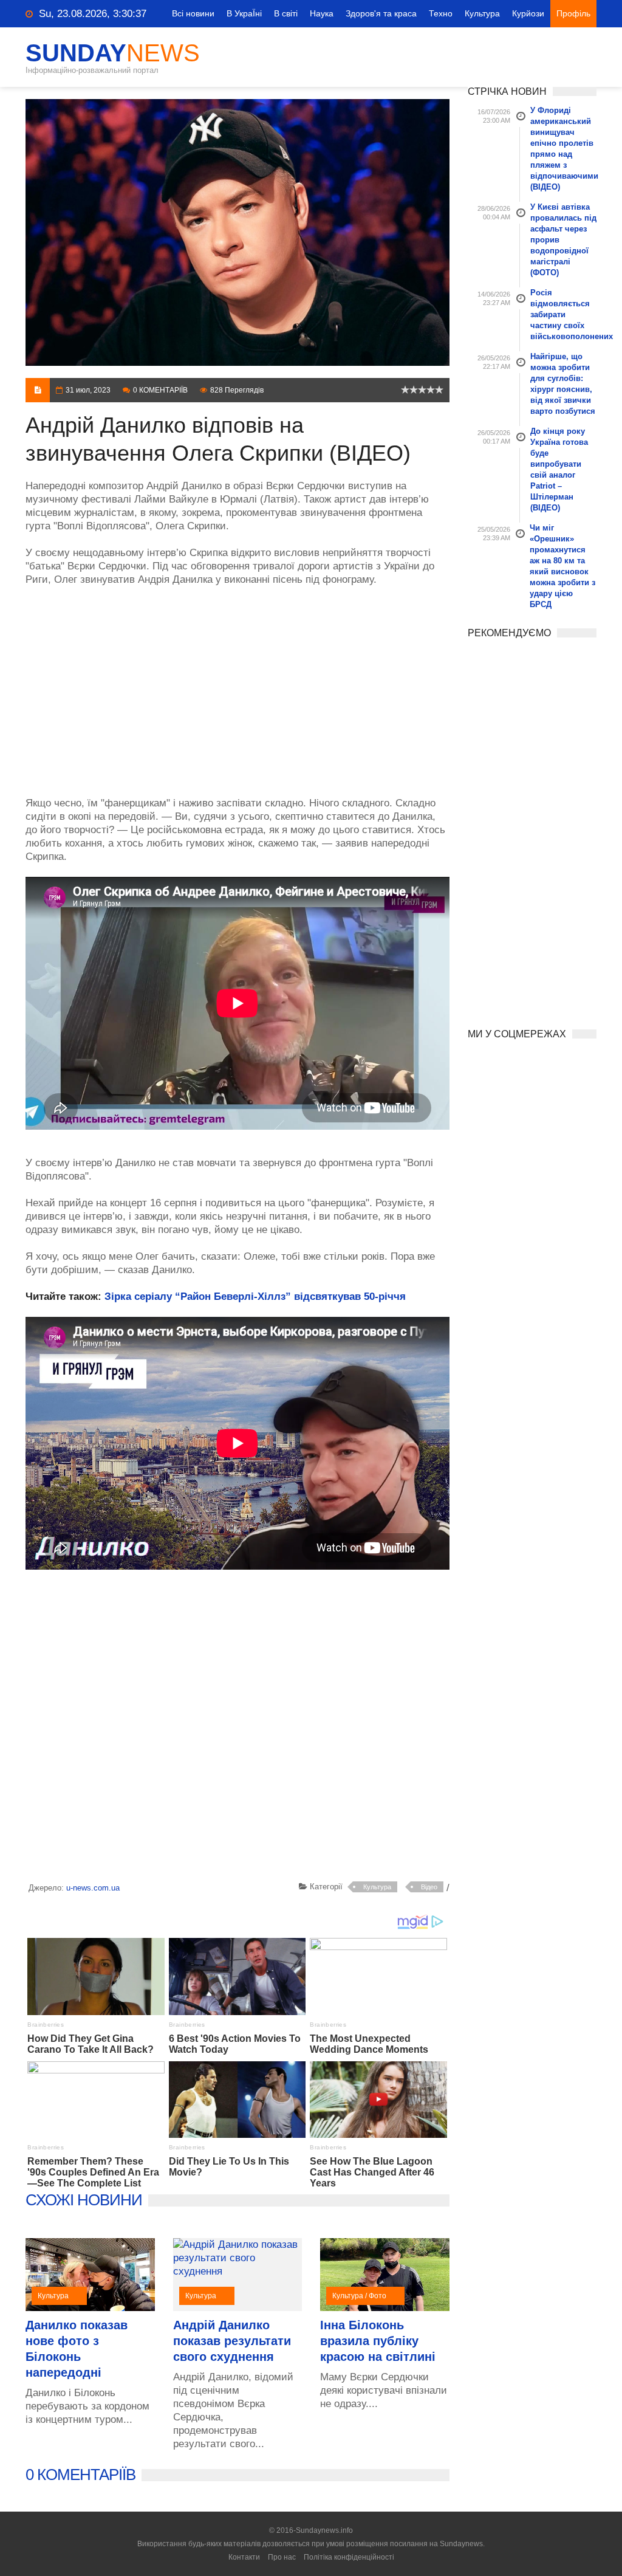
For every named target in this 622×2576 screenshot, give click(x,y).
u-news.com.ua (93, 1888)
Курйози (528, 13)
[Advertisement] (238, 685)
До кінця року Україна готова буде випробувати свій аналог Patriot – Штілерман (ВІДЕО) (559, 469)
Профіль (573, 13)
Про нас (282, 2557)
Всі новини (193, 13)
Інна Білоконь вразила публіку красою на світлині (378, 2341)
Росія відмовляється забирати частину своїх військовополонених (564, 314)
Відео (429, 1887)
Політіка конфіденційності (349, 2557)
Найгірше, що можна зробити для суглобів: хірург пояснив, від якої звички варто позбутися (563, 384)
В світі (286, 13)
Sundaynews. (462, 2544)
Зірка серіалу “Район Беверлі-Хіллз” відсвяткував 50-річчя (255, 1297)
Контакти (244, 2557)
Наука (322, 13)
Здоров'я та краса (381, 13)
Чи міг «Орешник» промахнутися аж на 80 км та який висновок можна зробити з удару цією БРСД (562, 566)
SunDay (113, 53)
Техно (441, 13)
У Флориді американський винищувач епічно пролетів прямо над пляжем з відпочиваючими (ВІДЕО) (564, 149)
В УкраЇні (244, 13)
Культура (482, 13)
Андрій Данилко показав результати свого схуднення (232, 2341)
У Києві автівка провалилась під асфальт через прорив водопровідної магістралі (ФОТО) (563, 240)
